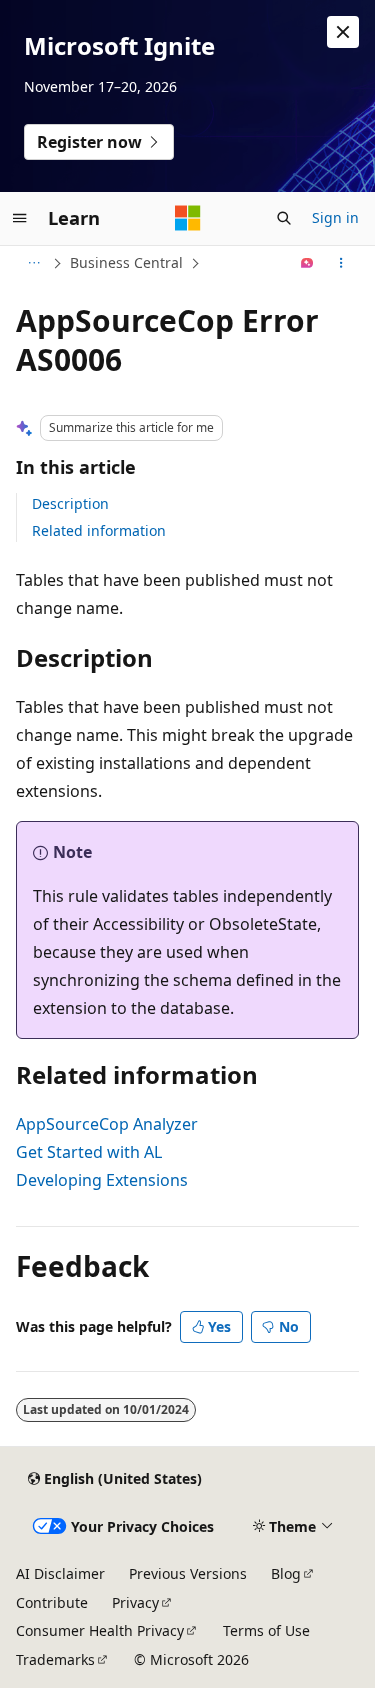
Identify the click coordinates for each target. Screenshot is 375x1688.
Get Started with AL (89, 1152)
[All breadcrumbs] (33, 263)
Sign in (335, 217)
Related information (99, 530)
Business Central (126, 262)
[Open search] (284, 218)
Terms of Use (266, 1630)
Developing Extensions (102, 1180)
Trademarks (55, 1659)
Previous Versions (188, 1573)
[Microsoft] (188, 218)
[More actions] (341, 263)
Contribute (52, 1602)
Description (70, 503)
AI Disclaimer (60, 1573)
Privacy (135, 1602)
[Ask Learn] (307, 263)
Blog (286, 1573)
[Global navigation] (20, 218)
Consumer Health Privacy (100, 1630)
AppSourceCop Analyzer (107, 1124)
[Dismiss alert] (343, 32)
